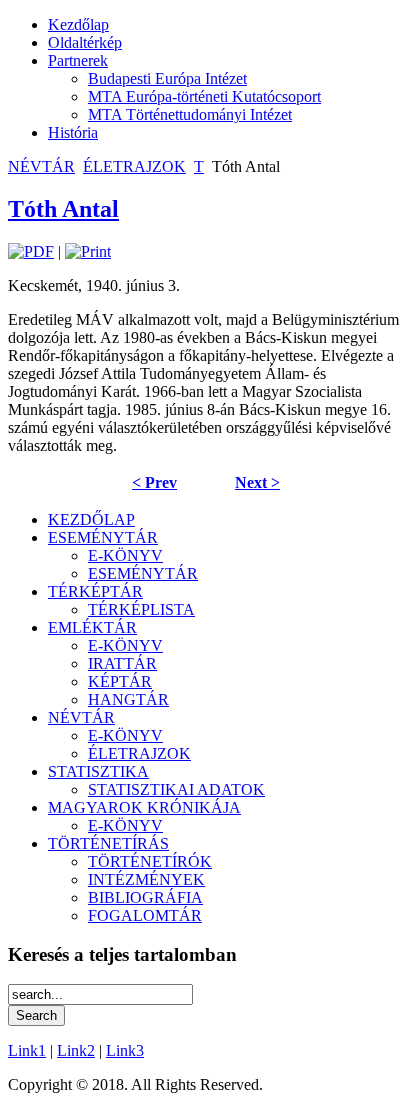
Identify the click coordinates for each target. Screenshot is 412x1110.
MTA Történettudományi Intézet (190, 114)
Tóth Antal (63, 209)
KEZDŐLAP (91, 519)
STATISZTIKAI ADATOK (176, 789)
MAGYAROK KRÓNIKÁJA (144, 807)
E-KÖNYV (125, 555)
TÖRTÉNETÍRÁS (108, 843)
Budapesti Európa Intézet (167, 78)
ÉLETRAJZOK (134, 166)
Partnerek (78, 60)
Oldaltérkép (85, 42)
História (73, 132)
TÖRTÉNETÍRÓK (150, 861)
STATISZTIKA (98, 771)
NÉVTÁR (41, 166)
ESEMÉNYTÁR (103, 537)
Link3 (125, 1050)
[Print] (88, 251)
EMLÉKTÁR (92, 627)
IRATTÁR (122, 663)
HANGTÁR (128, 699)
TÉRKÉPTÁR (95, 591)
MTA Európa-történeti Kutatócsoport (204, 96)
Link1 (27, 1050)
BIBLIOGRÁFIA (145, 897)
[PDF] (31, 251)
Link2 (76, 1050)
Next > (257, 482)
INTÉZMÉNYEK (146, 879)
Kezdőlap (78, 24)
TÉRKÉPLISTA (141, 609)
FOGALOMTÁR (145, 915)
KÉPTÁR (120, 681)
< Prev (154, 482)
